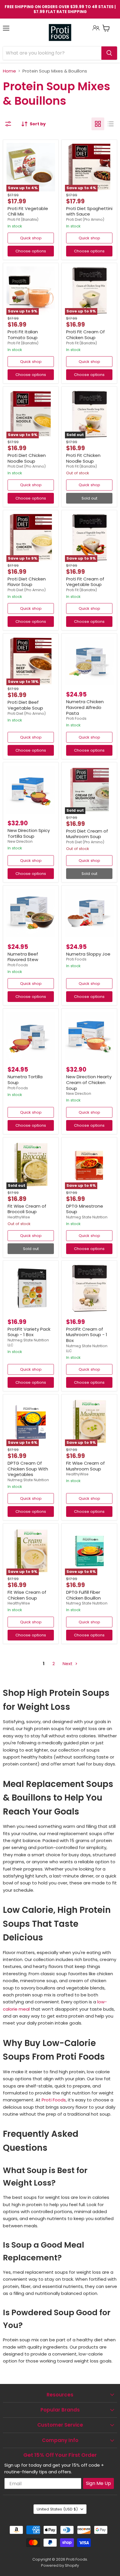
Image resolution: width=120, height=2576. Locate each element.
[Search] (109, 53)
